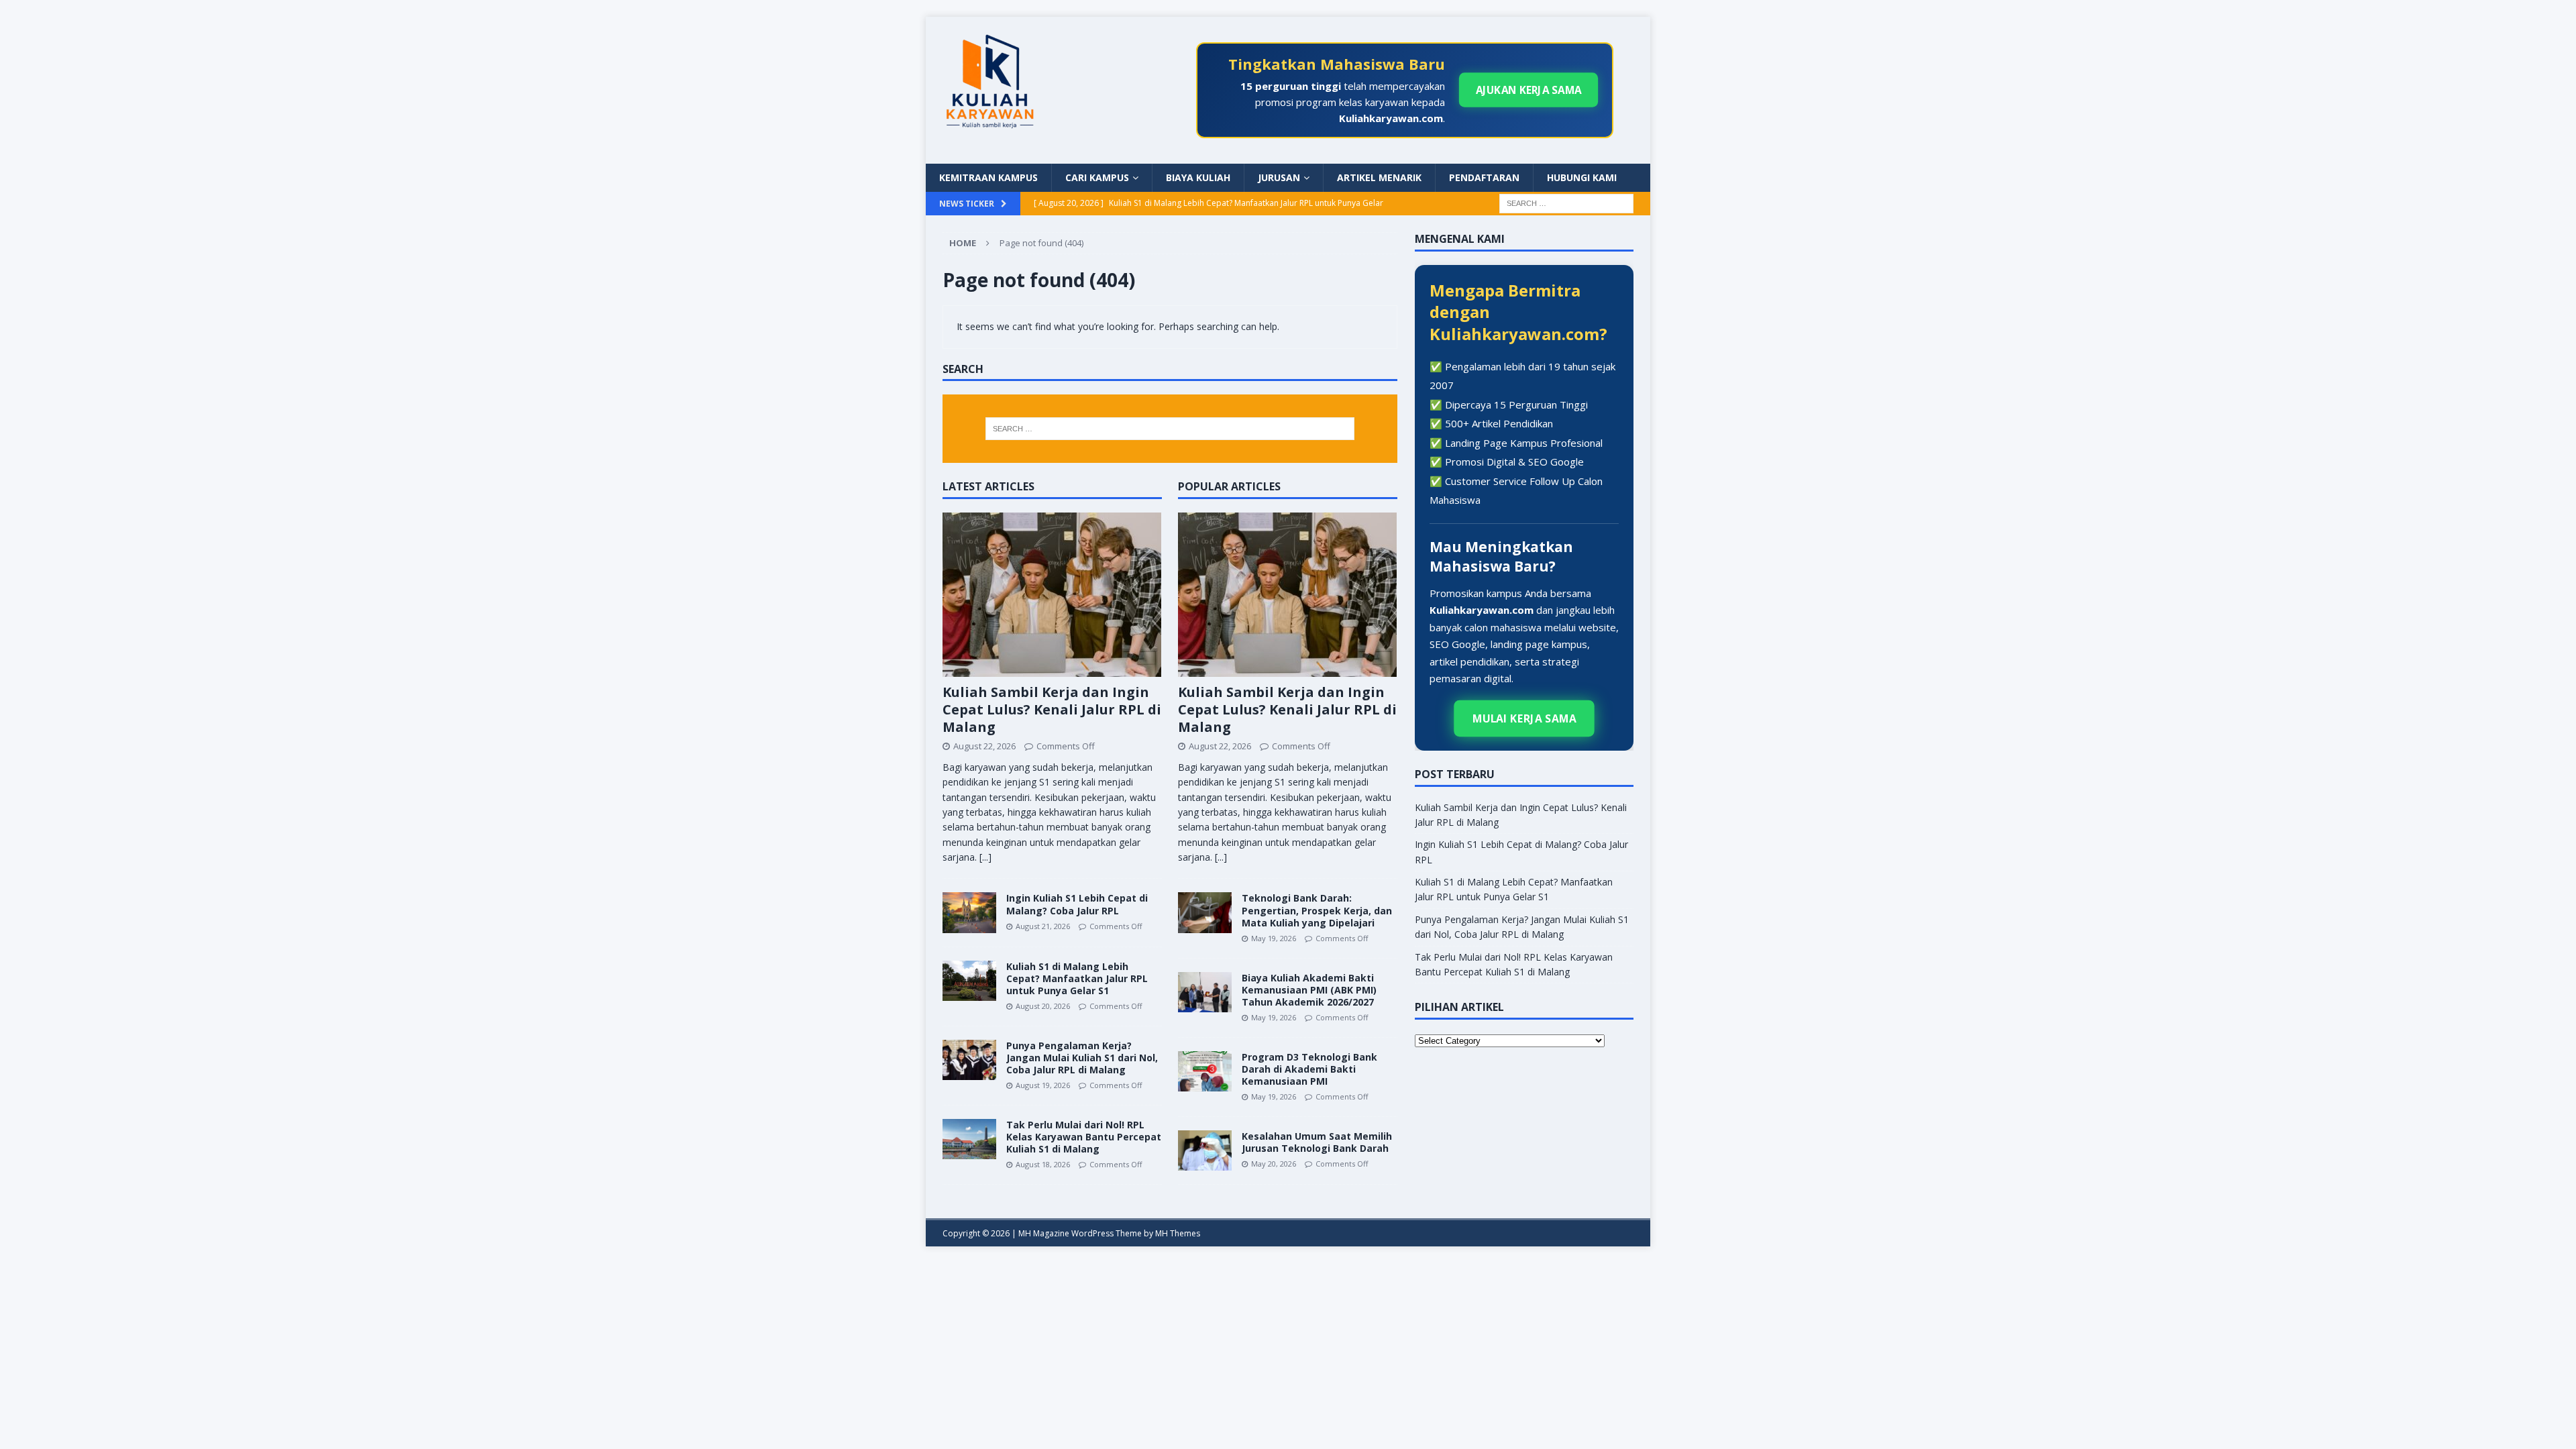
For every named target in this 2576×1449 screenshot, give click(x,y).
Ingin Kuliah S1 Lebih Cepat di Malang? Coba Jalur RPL (1077, 904)
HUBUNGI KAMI (1582, 177)
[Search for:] (1566, 202)
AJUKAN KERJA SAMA (1528, 90)
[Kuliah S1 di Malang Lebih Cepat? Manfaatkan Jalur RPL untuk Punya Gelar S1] (969, 981)
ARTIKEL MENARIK (1379, 177)
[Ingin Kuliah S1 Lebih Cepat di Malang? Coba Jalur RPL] (969, 912)
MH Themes (1178, 1233)
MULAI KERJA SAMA (1524, 718)
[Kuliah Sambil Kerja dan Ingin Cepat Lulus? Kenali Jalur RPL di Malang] (1052, 595)
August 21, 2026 (1043, 926)
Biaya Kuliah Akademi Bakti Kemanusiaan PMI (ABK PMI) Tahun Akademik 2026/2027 (1309, 990)
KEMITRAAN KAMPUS (988, 177)
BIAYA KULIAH (1198, 177)
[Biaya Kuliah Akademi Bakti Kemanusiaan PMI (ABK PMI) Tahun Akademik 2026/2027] (1205, 992)
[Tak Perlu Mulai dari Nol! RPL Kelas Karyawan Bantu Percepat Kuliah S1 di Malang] (969, 1139)
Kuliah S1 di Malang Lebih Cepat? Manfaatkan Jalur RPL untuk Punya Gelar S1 (1077, 978)
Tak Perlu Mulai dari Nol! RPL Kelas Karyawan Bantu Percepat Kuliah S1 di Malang (1084, 1137)
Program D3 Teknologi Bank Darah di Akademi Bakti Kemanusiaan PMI (1309, 1069)
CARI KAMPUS (1097, 177)
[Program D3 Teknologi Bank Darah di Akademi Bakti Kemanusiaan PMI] (1205, 1071)
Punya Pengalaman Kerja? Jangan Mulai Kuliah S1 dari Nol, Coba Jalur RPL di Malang (1082, 1058)
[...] (985, 857)
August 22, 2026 (984, 746)
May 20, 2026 (1274, 1164)
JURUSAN (1279, 177)
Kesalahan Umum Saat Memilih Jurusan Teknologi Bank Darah (1317, 1142)
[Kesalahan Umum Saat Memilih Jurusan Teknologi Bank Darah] (1205, 1150)
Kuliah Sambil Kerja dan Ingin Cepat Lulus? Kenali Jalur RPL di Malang (1052, 709)
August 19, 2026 (1043, 1085)
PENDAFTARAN (1484, 177)
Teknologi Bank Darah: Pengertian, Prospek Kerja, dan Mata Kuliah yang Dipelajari (1317, 910)
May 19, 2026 (1274, 938)
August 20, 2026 (1043, 1006)
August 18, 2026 (1043, 1164)
